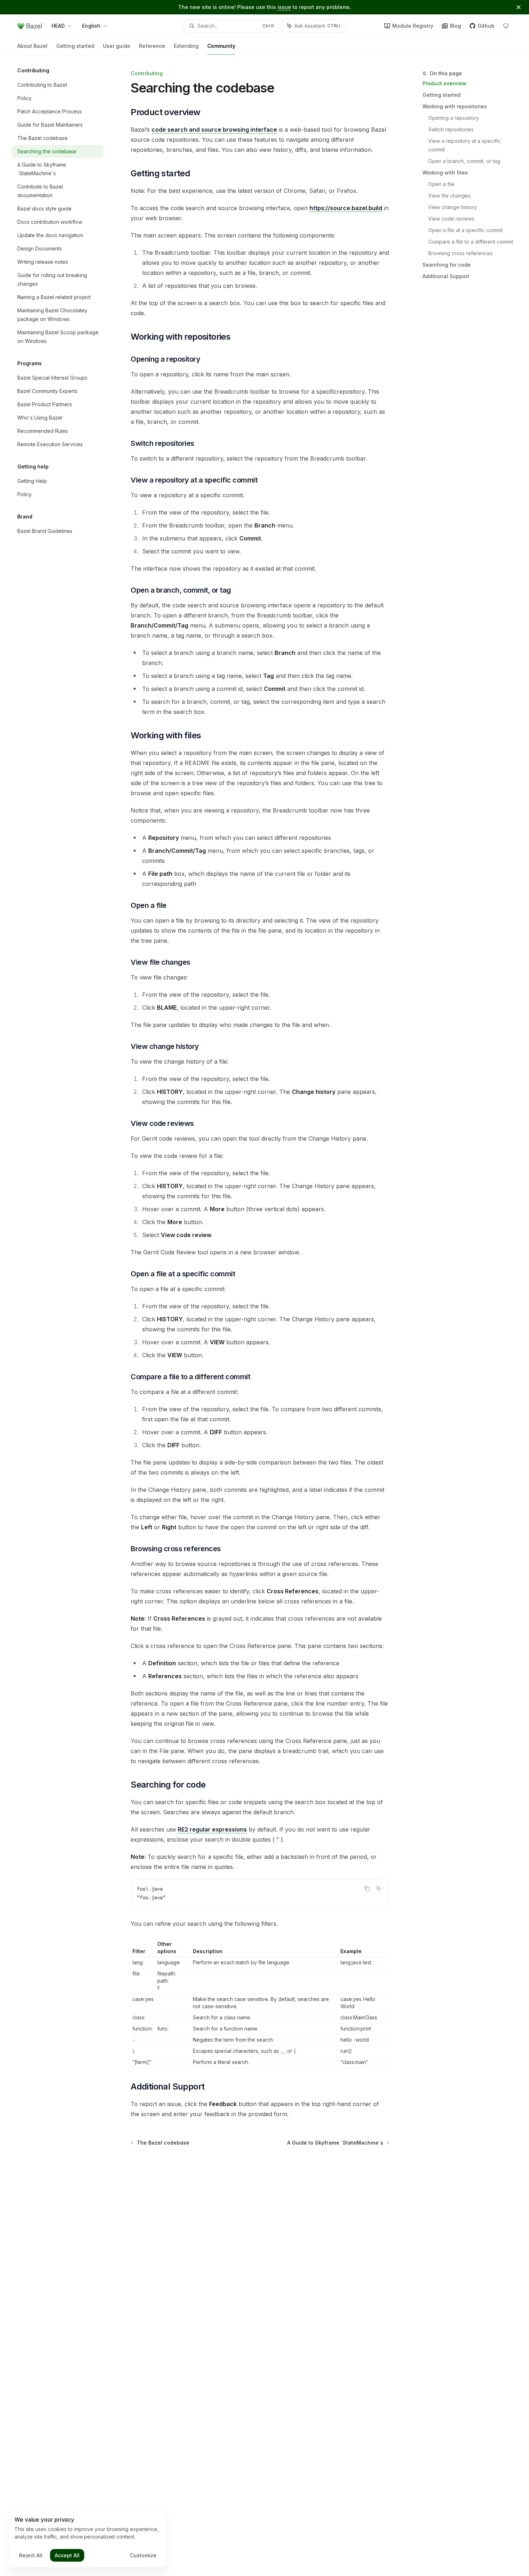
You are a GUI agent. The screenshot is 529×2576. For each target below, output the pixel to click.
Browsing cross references (460, 253)
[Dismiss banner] (519, 7)
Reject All (31, 2555)
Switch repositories (451, 129)
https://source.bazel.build (346, 208)
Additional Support (446, 276)
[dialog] (88, 2539)
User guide (117, 46)
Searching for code (447, 265)
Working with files (445, 173)
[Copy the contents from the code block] (367, 1888)
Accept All (67, 2555)
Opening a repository (454, 118)
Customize (143, 2555)
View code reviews (451, 219)
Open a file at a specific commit (465, 230)
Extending (186, 46)
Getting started (75, 46)
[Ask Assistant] (379, 1888)
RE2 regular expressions (212, 1829)
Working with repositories (455, 106)
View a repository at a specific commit (465, 145)
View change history (453, 207)
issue (284, 7)
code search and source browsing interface (214, 130)
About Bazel (32, 46)
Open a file (441, 184)
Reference (152, 46)
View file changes (449, 196)
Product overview (444, 83)
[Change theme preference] (506, 26)
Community (221, 46)
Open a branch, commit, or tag (464, 161)
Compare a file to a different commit (471, 242)
